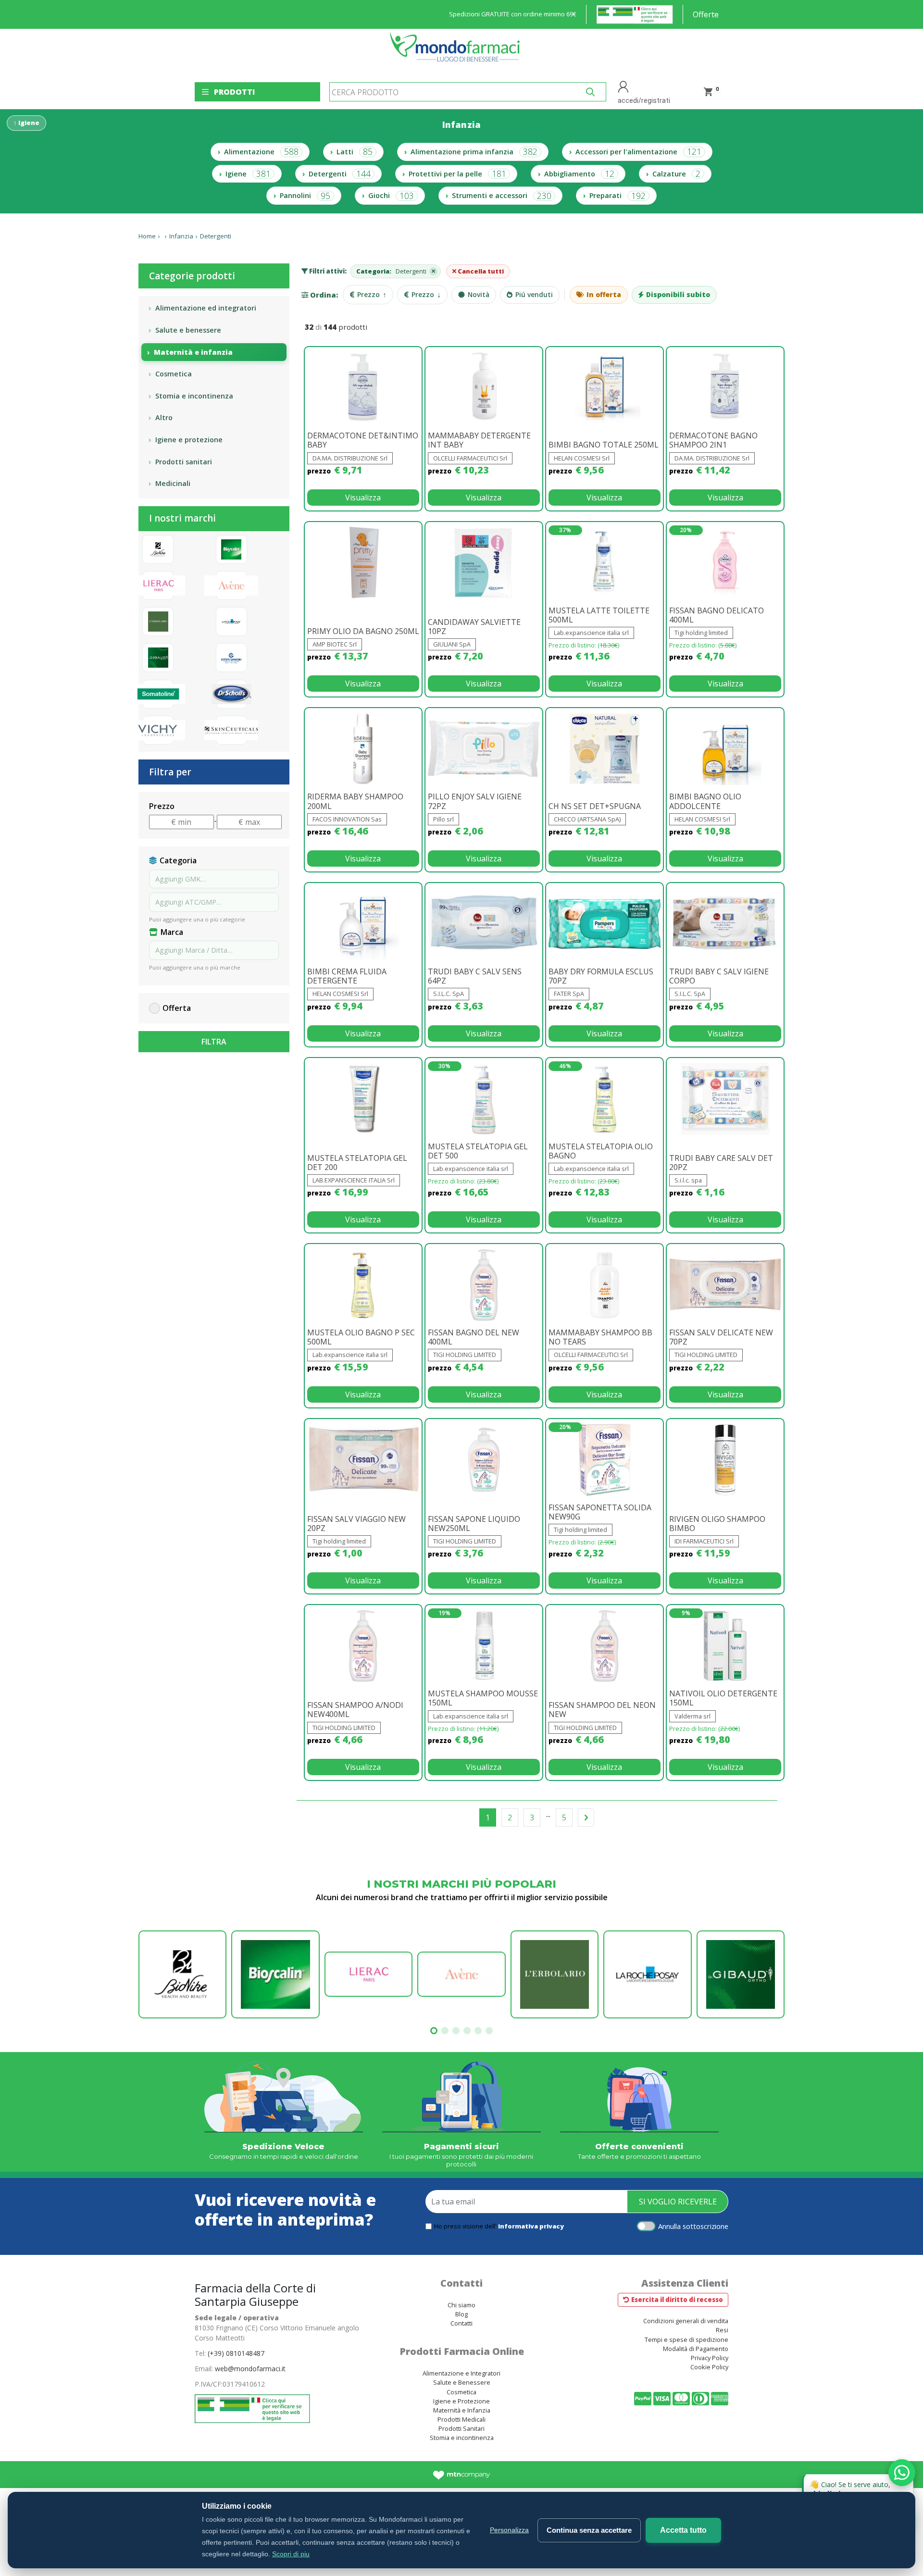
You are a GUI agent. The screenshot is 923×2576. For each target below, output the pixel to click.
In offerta (604, 294)
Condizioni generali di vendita (686, 2321)
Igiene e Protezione (461, 2401)
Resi (722, 2330)
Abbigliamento (579, 174)
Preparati (617, 196)
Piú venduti (534, 294)
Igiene (248, 174)
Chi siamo (461, 2305)
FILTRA (214, 1042)
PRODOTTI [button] (234, 92)
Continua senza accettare (589, 2530)
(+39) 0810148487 (236, 2353)
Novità (479, 294)
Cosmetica (174, 374)
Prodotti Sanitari (461, 2428)
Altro (164, 417)
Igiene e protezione (189, 440)
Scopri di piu (291, 2554)
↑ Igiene (26, 123)
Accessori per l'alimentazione (638, 151)
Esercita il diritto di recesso (677, 2300)
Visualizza (363, 498)
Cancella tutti (480, 271)
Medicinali (173, 483)
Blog (461, 2314)
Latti (355, 151)
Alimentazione (261, 151)
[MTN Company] (462, 2475)
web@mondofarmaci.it (250, 2369)
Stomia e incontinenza (194, 396)
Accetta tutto (683, 2530)
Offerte (706, 14)
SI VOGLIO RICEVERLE (678, 2202)
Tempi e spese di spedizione (686, 2340)
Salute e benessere (188, 330)
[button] (434, 2031)
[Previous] (586, 1817)
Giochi (391, 196)
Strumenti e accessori (502, 196)
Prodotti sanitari (184, 462)
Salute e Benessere (462, 2382)
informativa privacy (531, 2226)
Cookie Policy (709, 2367)
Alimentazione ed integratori (206, 308)
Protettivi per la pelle (457, 174)
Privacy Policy (710, 2358)
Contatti (461, 2323)
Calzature (676, 174)
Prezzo (372, 295)
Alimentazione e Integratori (461, 2373)
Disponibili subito (678, 294)
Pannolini (305, 196)
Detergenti (340, 174)
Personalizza (509, 2530)
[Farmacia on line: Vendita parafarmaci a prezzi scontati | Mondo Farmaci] (458, 52)
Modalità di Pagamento (696, 2349)
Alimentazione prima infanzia (474, 151)
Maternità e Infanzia (462, 2410)
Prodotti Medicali (461, 2419)
